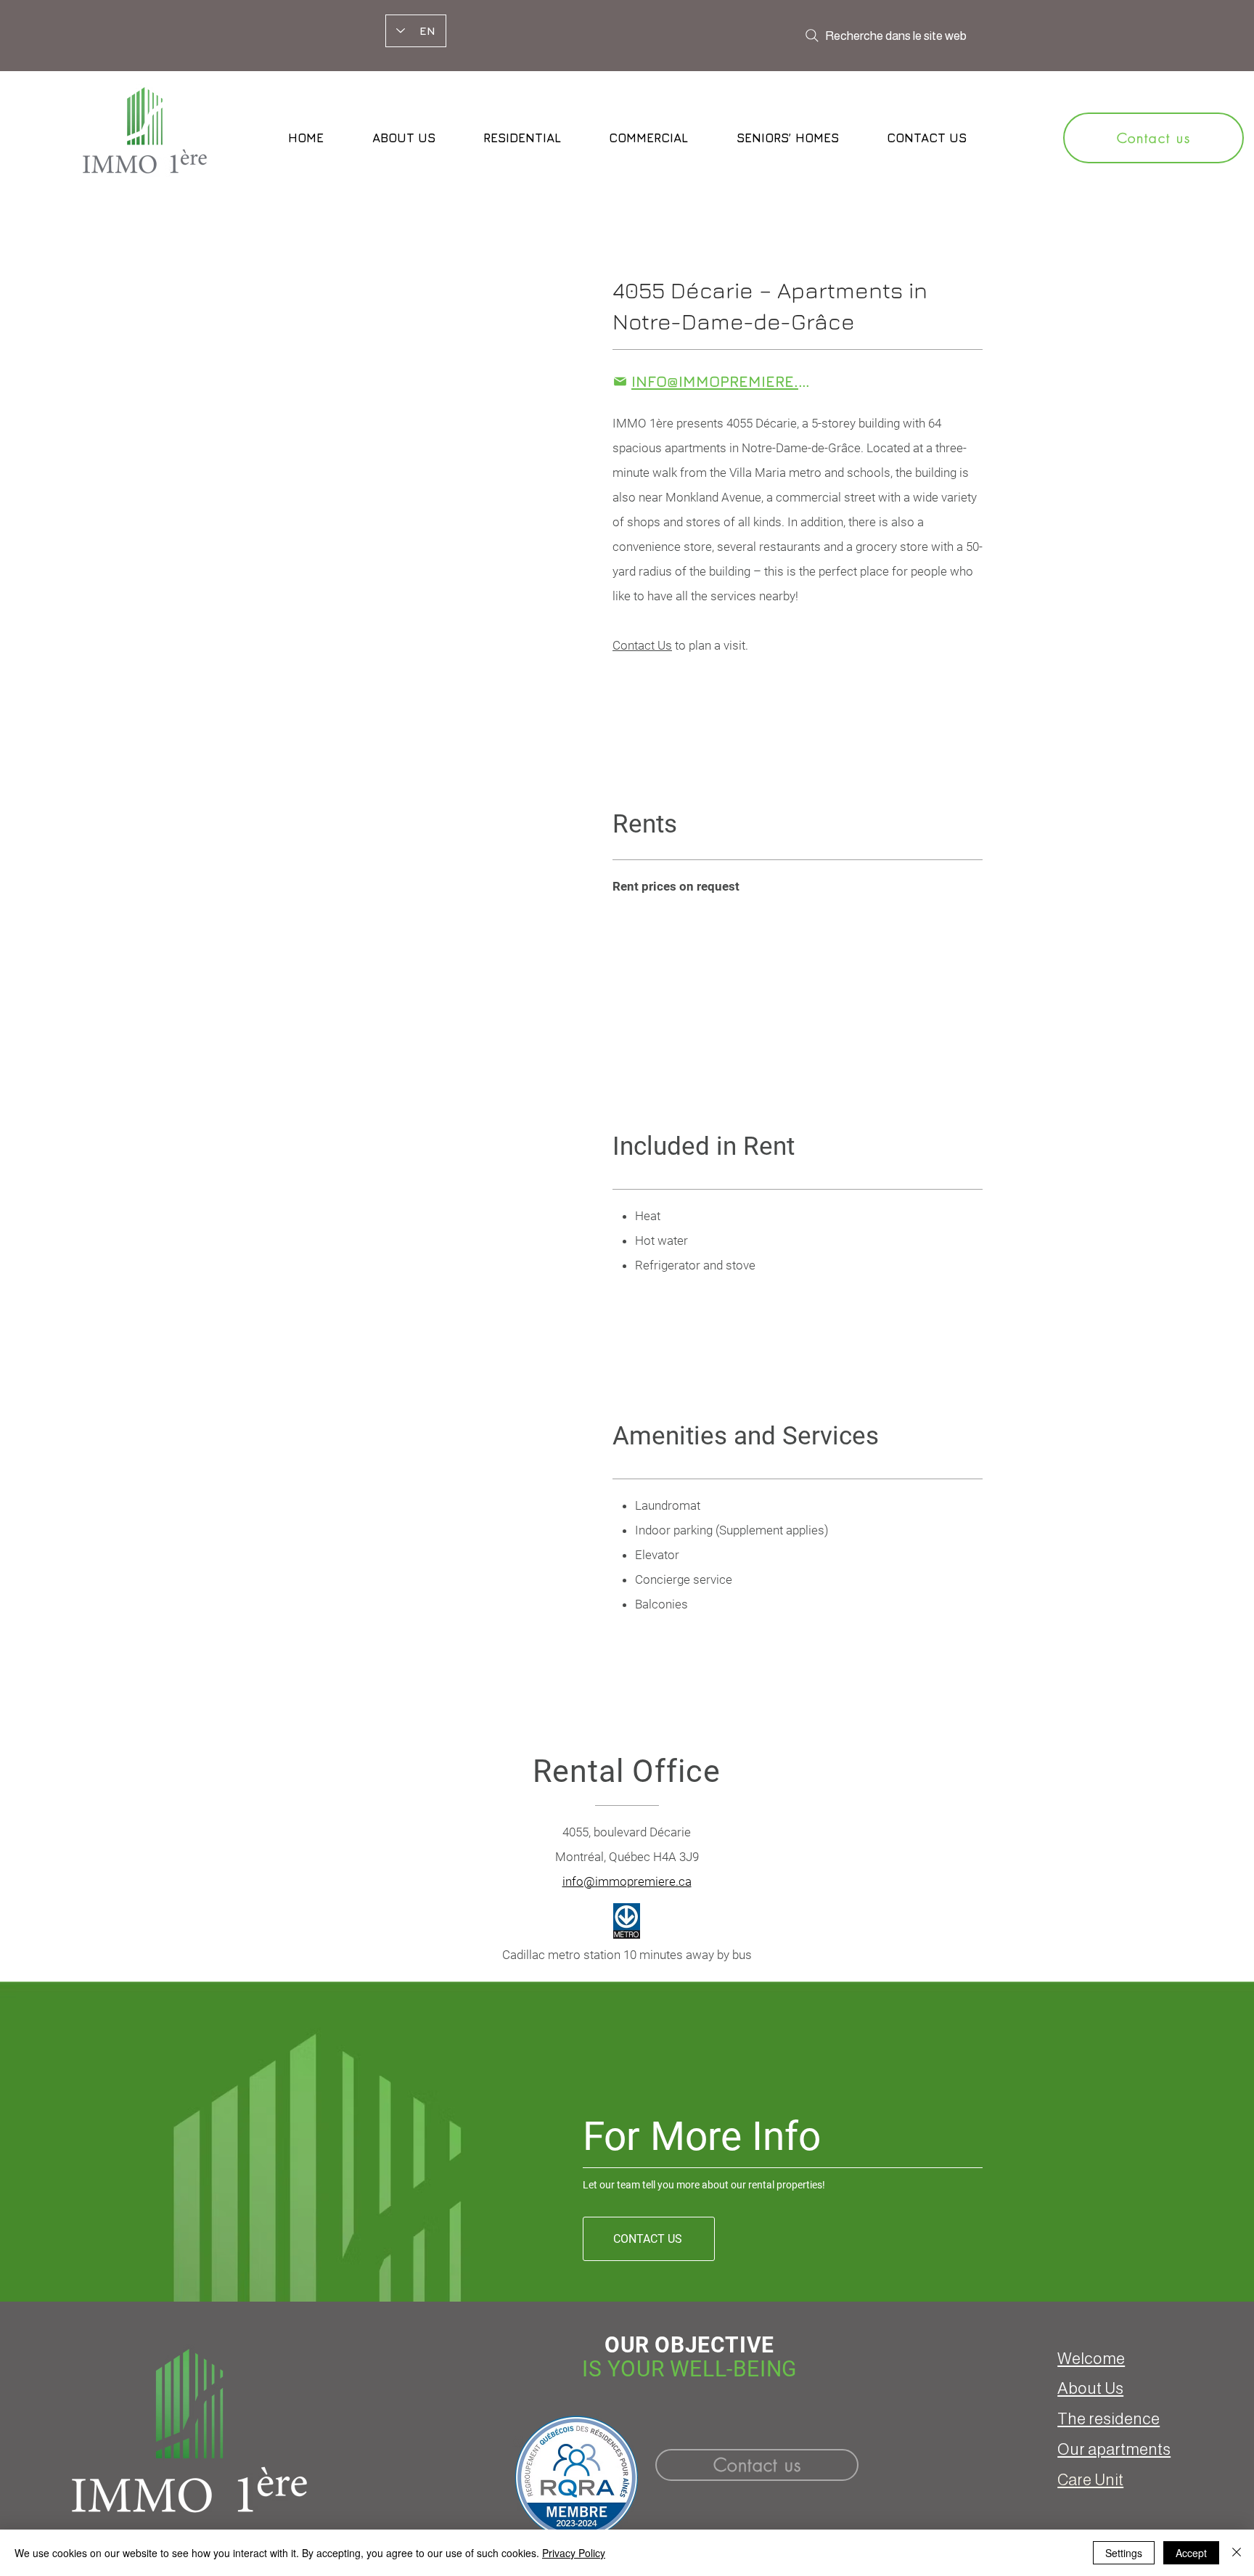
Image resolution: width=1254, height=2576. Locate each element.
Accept (1191, 2553)
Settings (1124, 2553)
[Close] (1237, 2553)
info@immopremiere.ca (627, 1881)
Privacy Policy (574, 2553)
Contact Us (642, 645)
